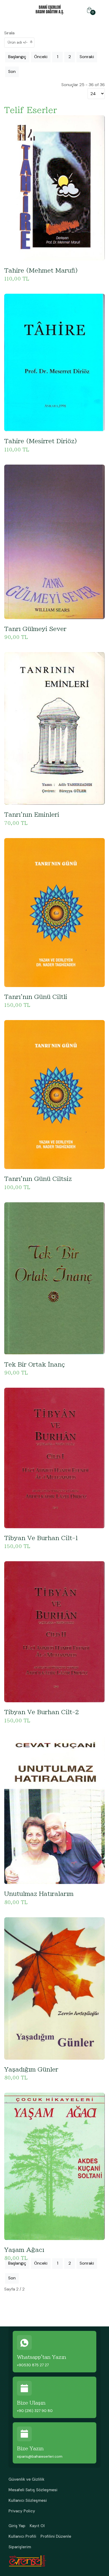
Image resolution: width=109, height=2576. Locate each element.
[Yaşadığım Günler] (54, 1988)
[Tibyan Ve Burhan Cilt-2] (54, 1631)
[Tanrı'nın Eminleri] (54, 728)
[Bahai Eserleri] (50, 9)
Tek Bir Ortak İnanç (35, 1364)
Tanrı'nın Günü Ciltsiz (38, 1179)
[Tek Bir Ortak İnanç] (54, 1278)
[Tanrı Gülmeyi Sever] (54, 541)
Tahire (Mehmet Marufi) (41, 270)
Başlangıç (17, 57)
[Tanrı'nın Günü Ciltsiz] (54, 1094)
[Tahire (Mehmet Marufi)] (54, 187)
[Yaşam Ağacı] (54, 2166)
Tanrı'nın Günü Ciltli (36, 997)
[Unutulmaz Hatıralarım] (54, 1809)
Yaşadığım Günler (31, 2069)
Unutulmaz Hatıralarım (39, 1894)
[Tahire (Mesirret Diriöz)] (54, 362)
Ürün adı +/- (18, 42)
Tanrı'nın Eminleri (32, 815)
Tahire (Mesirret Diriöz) (41, 441)
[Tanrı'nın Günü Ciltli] (54, 912)
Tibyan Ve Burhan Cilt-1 (41, 1538)
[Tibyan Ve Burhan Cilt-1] (54, 1458)
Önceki (41, 57)
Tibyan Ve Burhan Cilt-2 (42, 1712)
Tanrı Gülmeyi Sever (35, 629)
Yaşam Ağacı (24, 2250)
